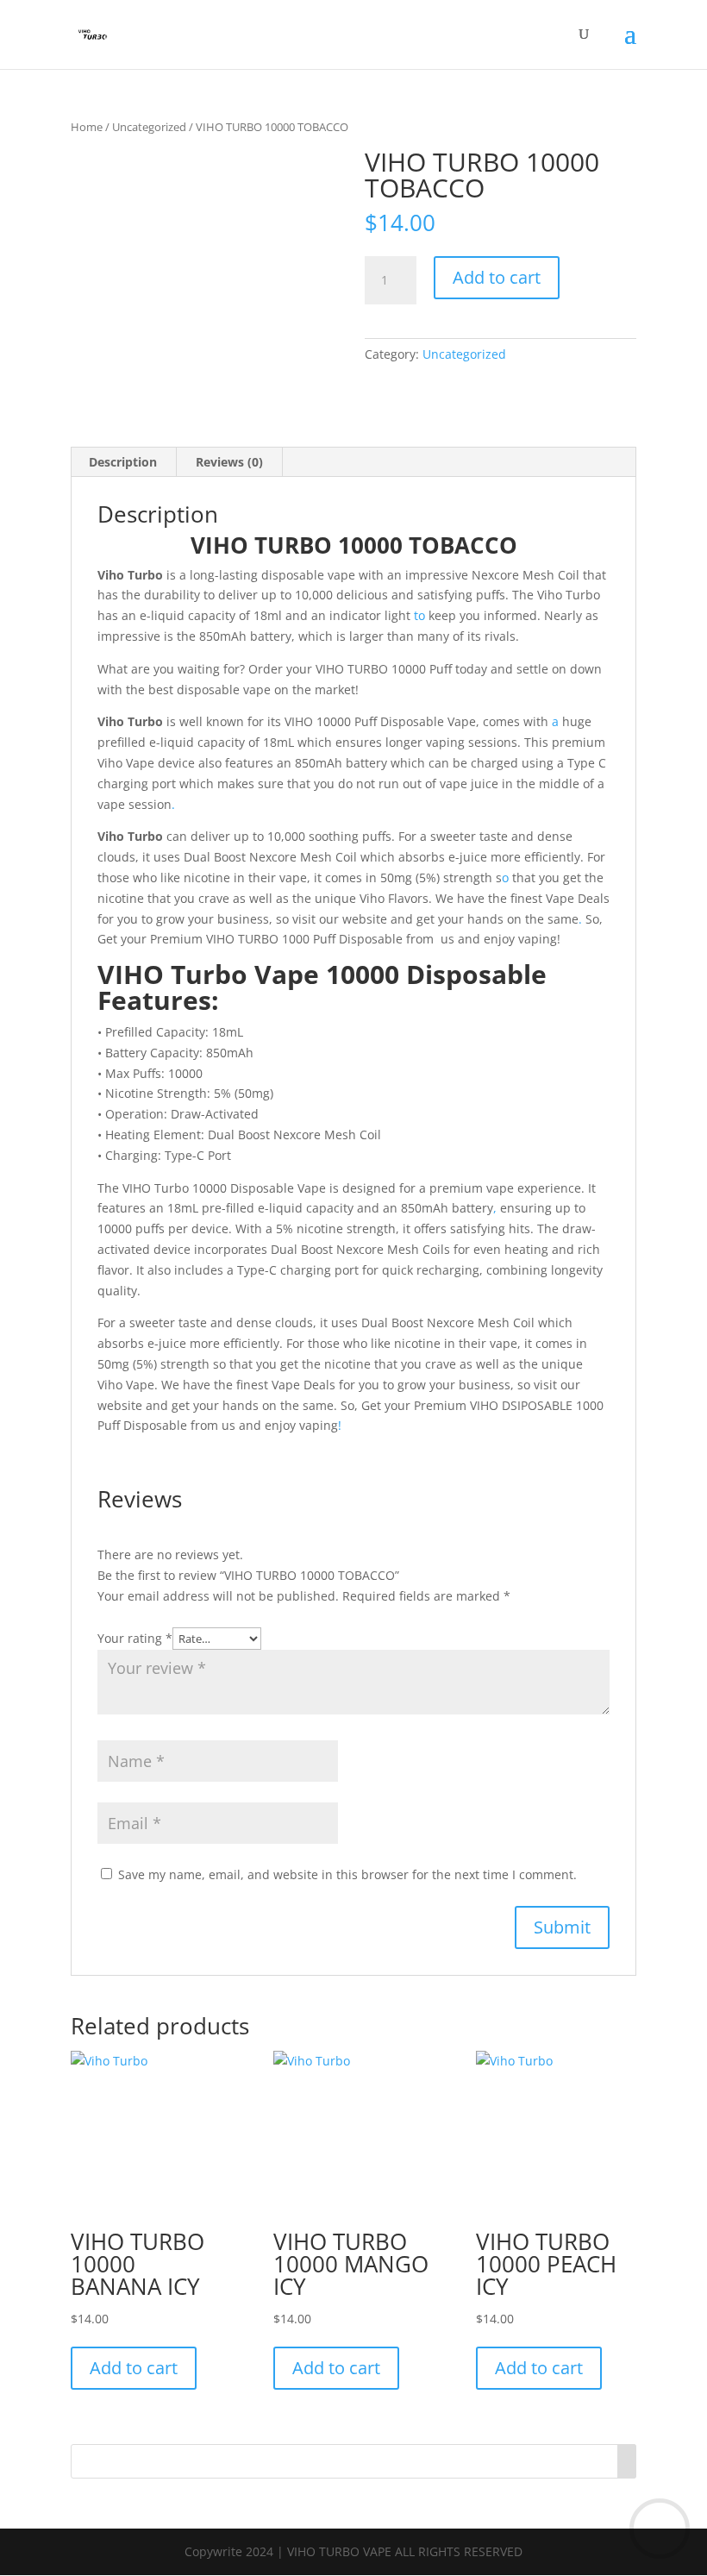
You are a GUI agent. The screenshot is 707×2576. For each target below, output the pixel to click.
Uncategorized (149, 127)
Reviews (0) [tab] (229, 462)
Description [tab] (123, 462)
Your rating (135, 1638)
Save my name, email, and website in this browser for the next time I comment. (347, 1874)
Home (87, 127)
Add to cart (497, 277)
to (419, 615)
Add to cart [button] (134, 2368)
